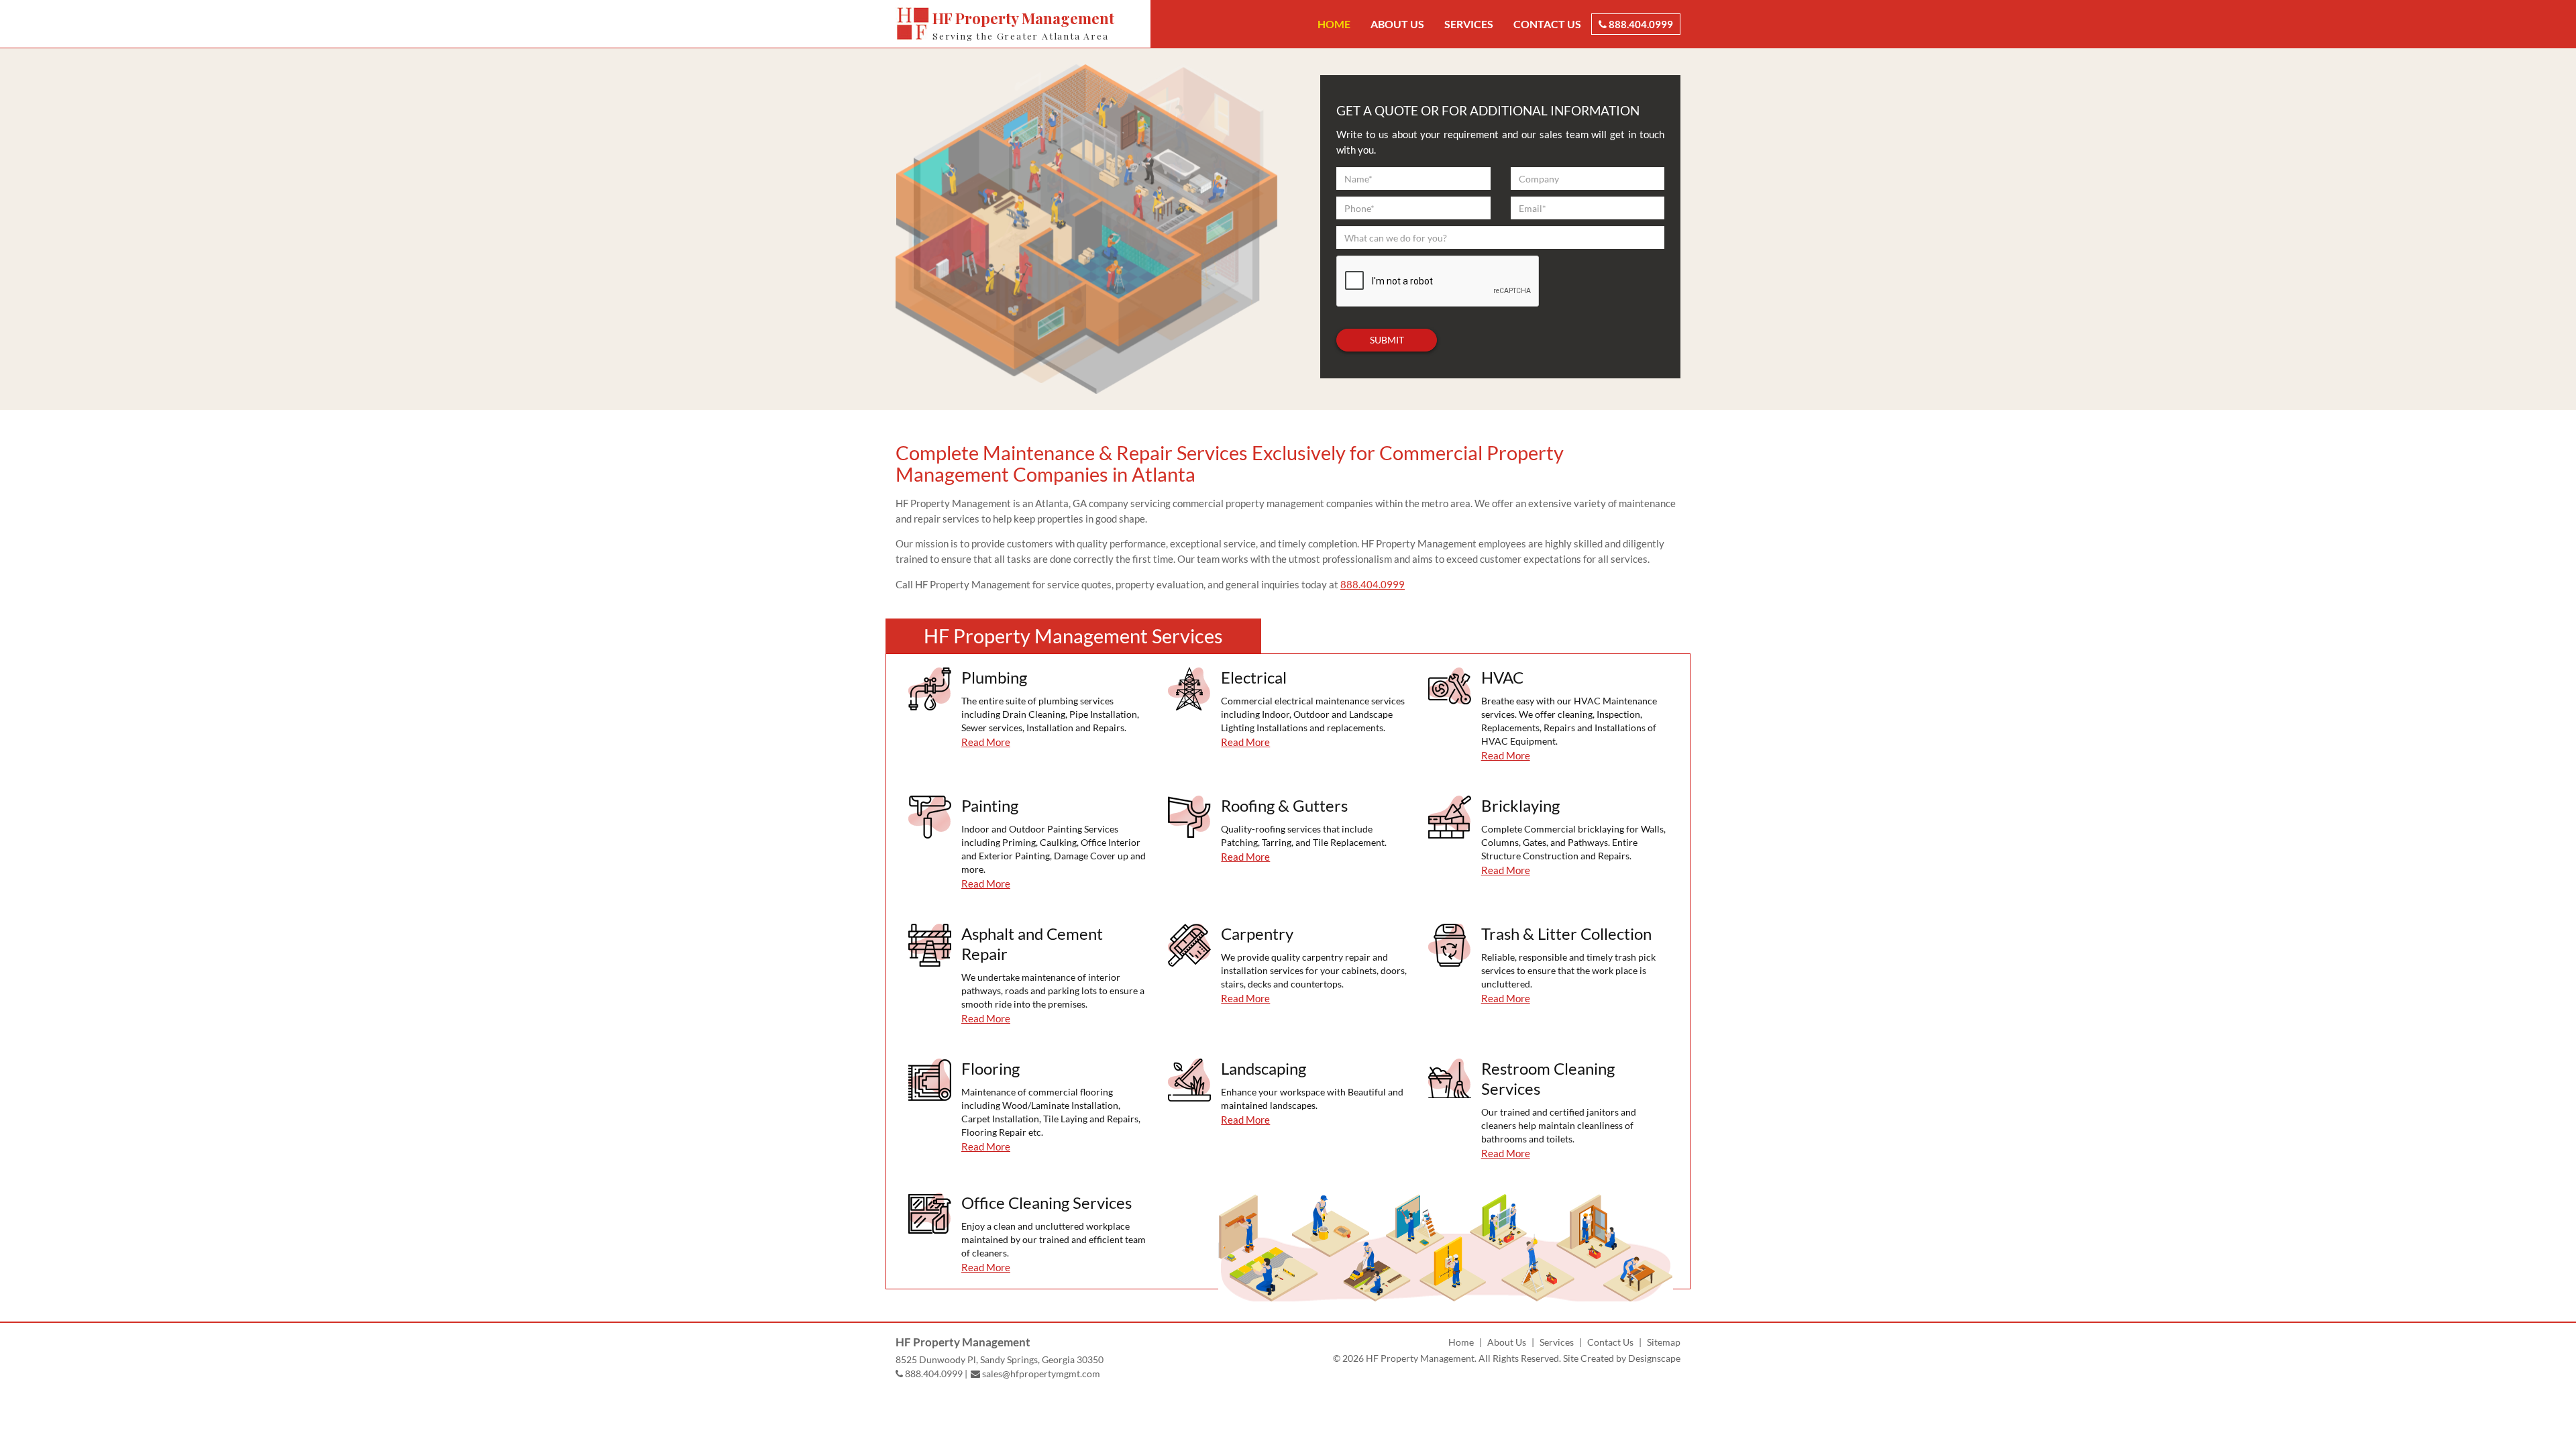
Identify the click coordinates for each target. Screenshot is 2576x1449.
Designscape (1654, 1358)
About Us (1397, 24)
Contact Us (1547, 24)
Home (1334, 24)
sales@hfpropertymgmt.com (1040, 1374)
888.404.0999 (1640, 24)
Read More (986, 742)
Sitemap (1664, 1342)
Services (1469, 24)
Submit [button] (1387, 340)
